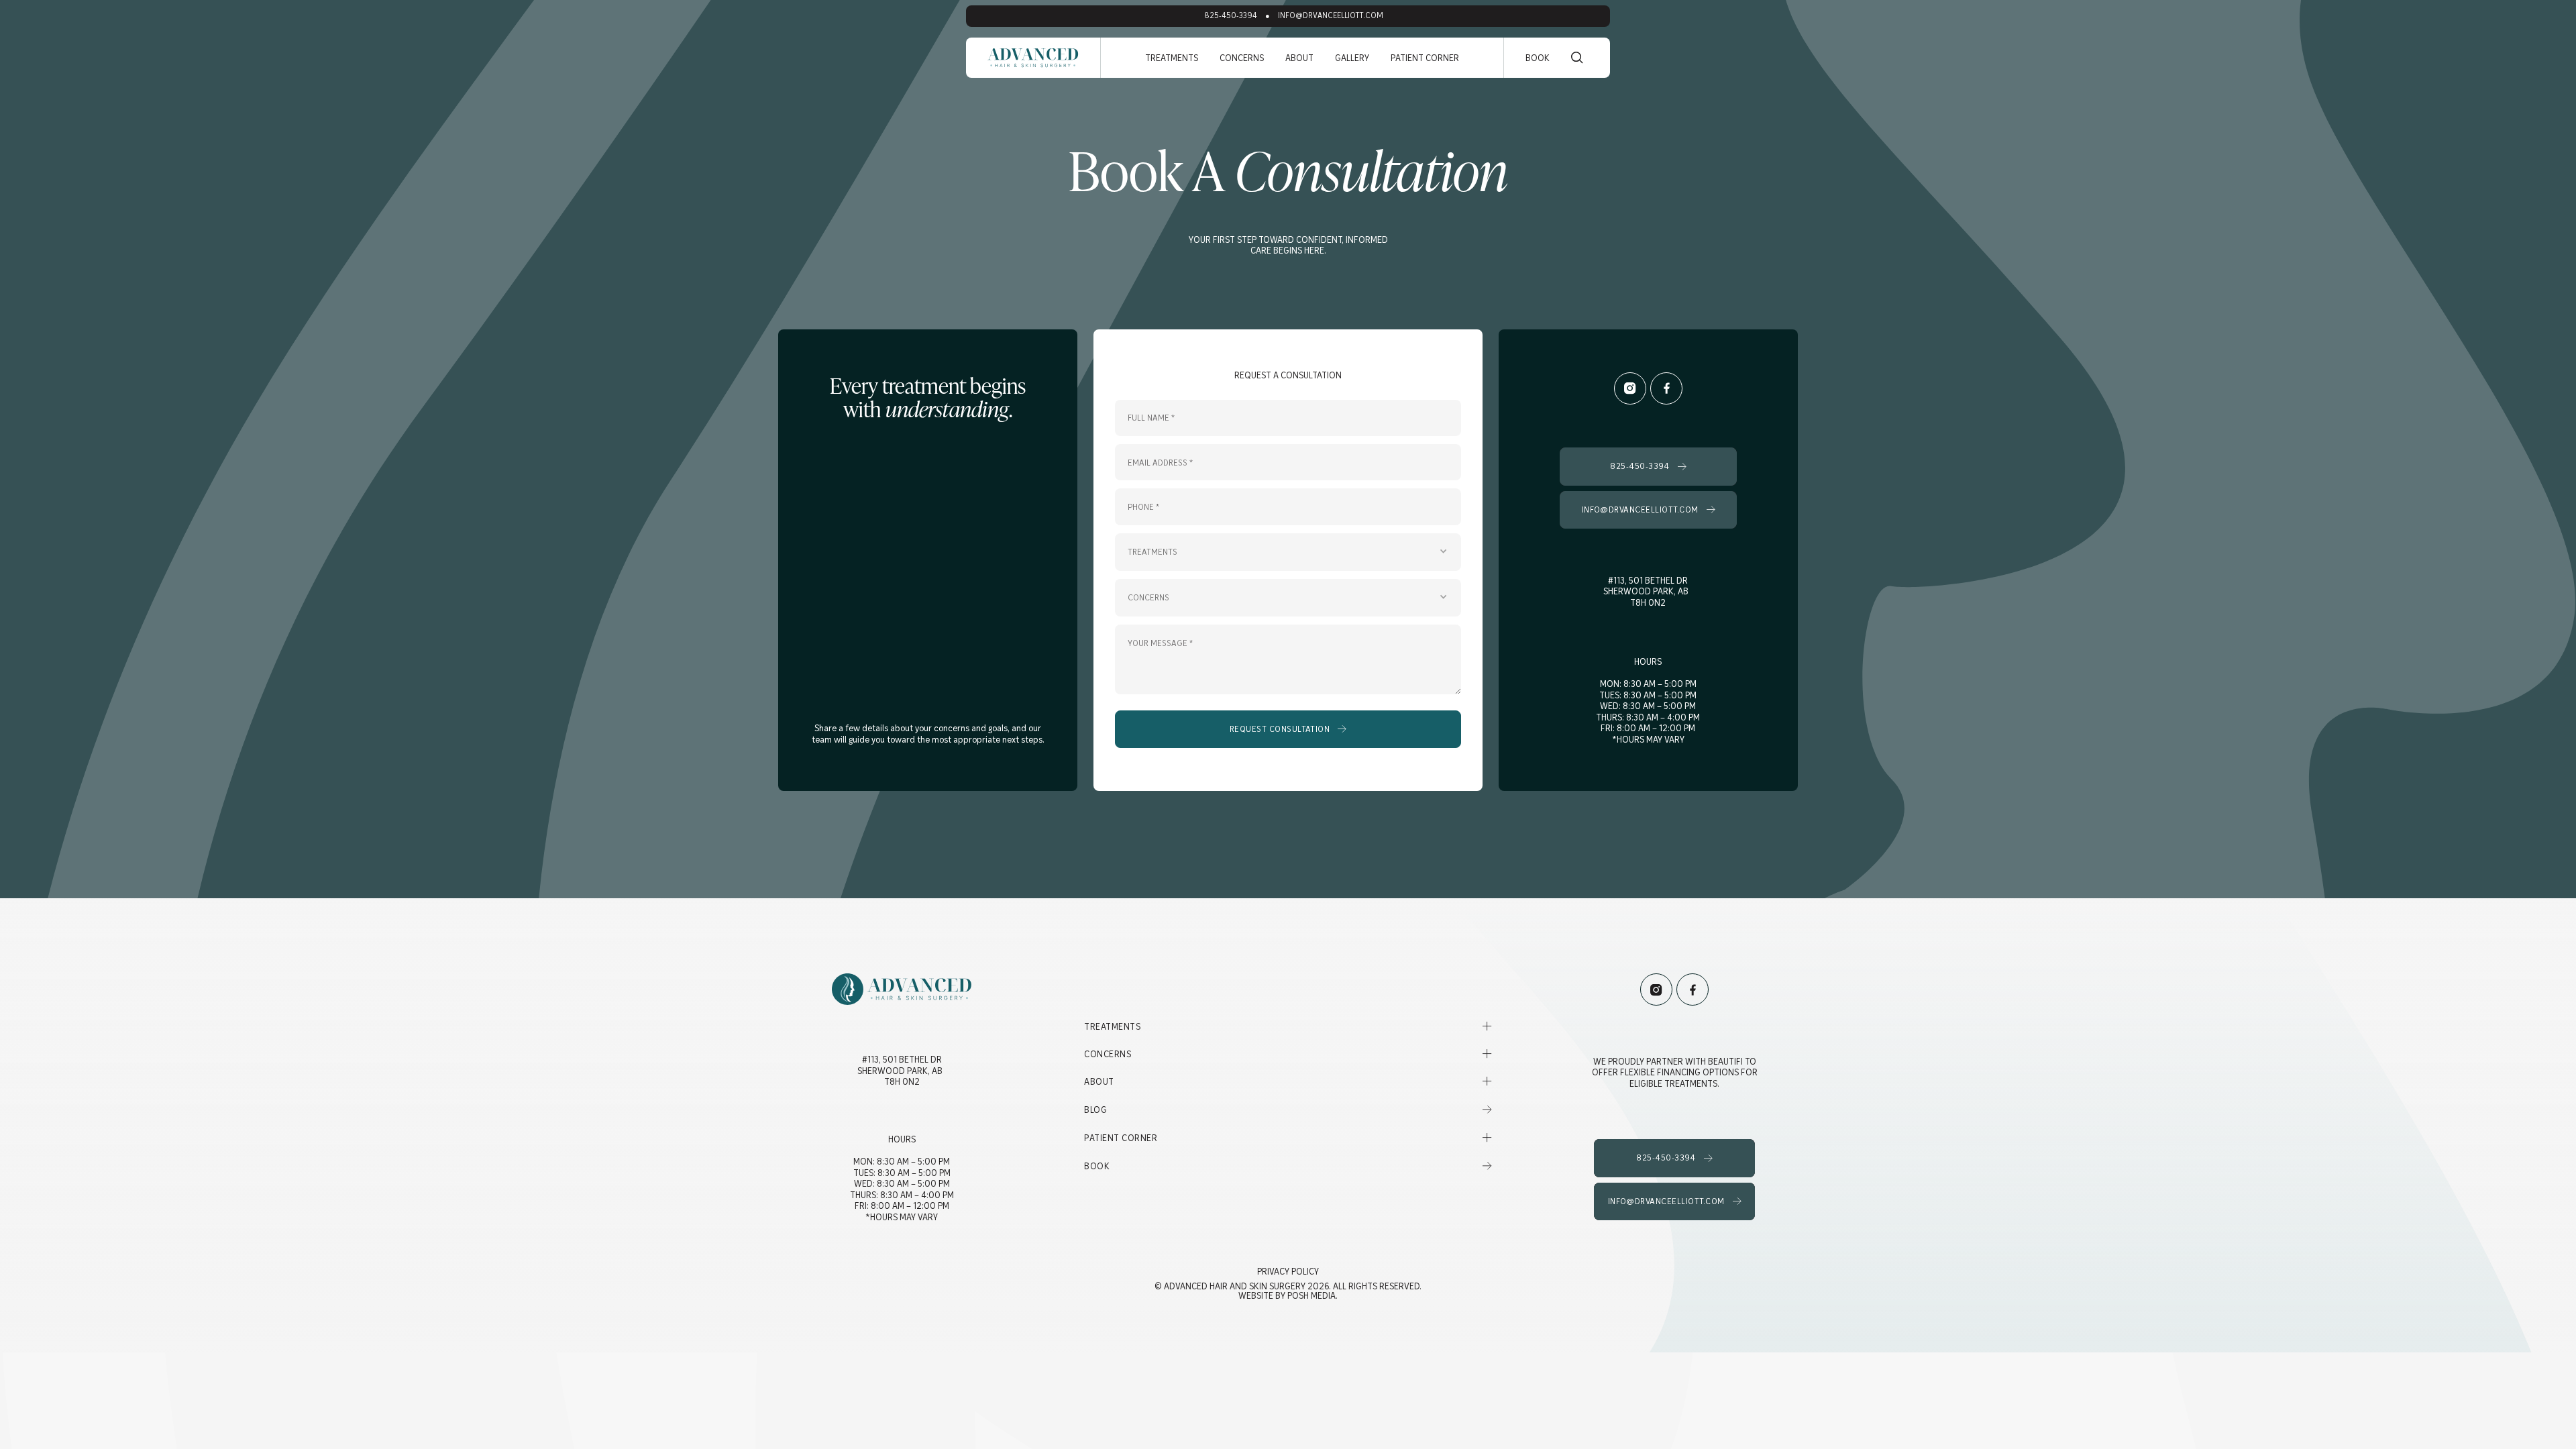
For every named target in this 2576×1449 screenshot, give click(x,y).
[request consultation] (1288, 729)
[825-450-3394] (1649, 466)
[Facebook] (1666, 388)
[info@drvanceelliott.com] (1649, 510)
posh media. (1312, 1295)
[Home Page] (1033, 58)
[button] (1172, 58)
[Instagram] (1630, 388)
